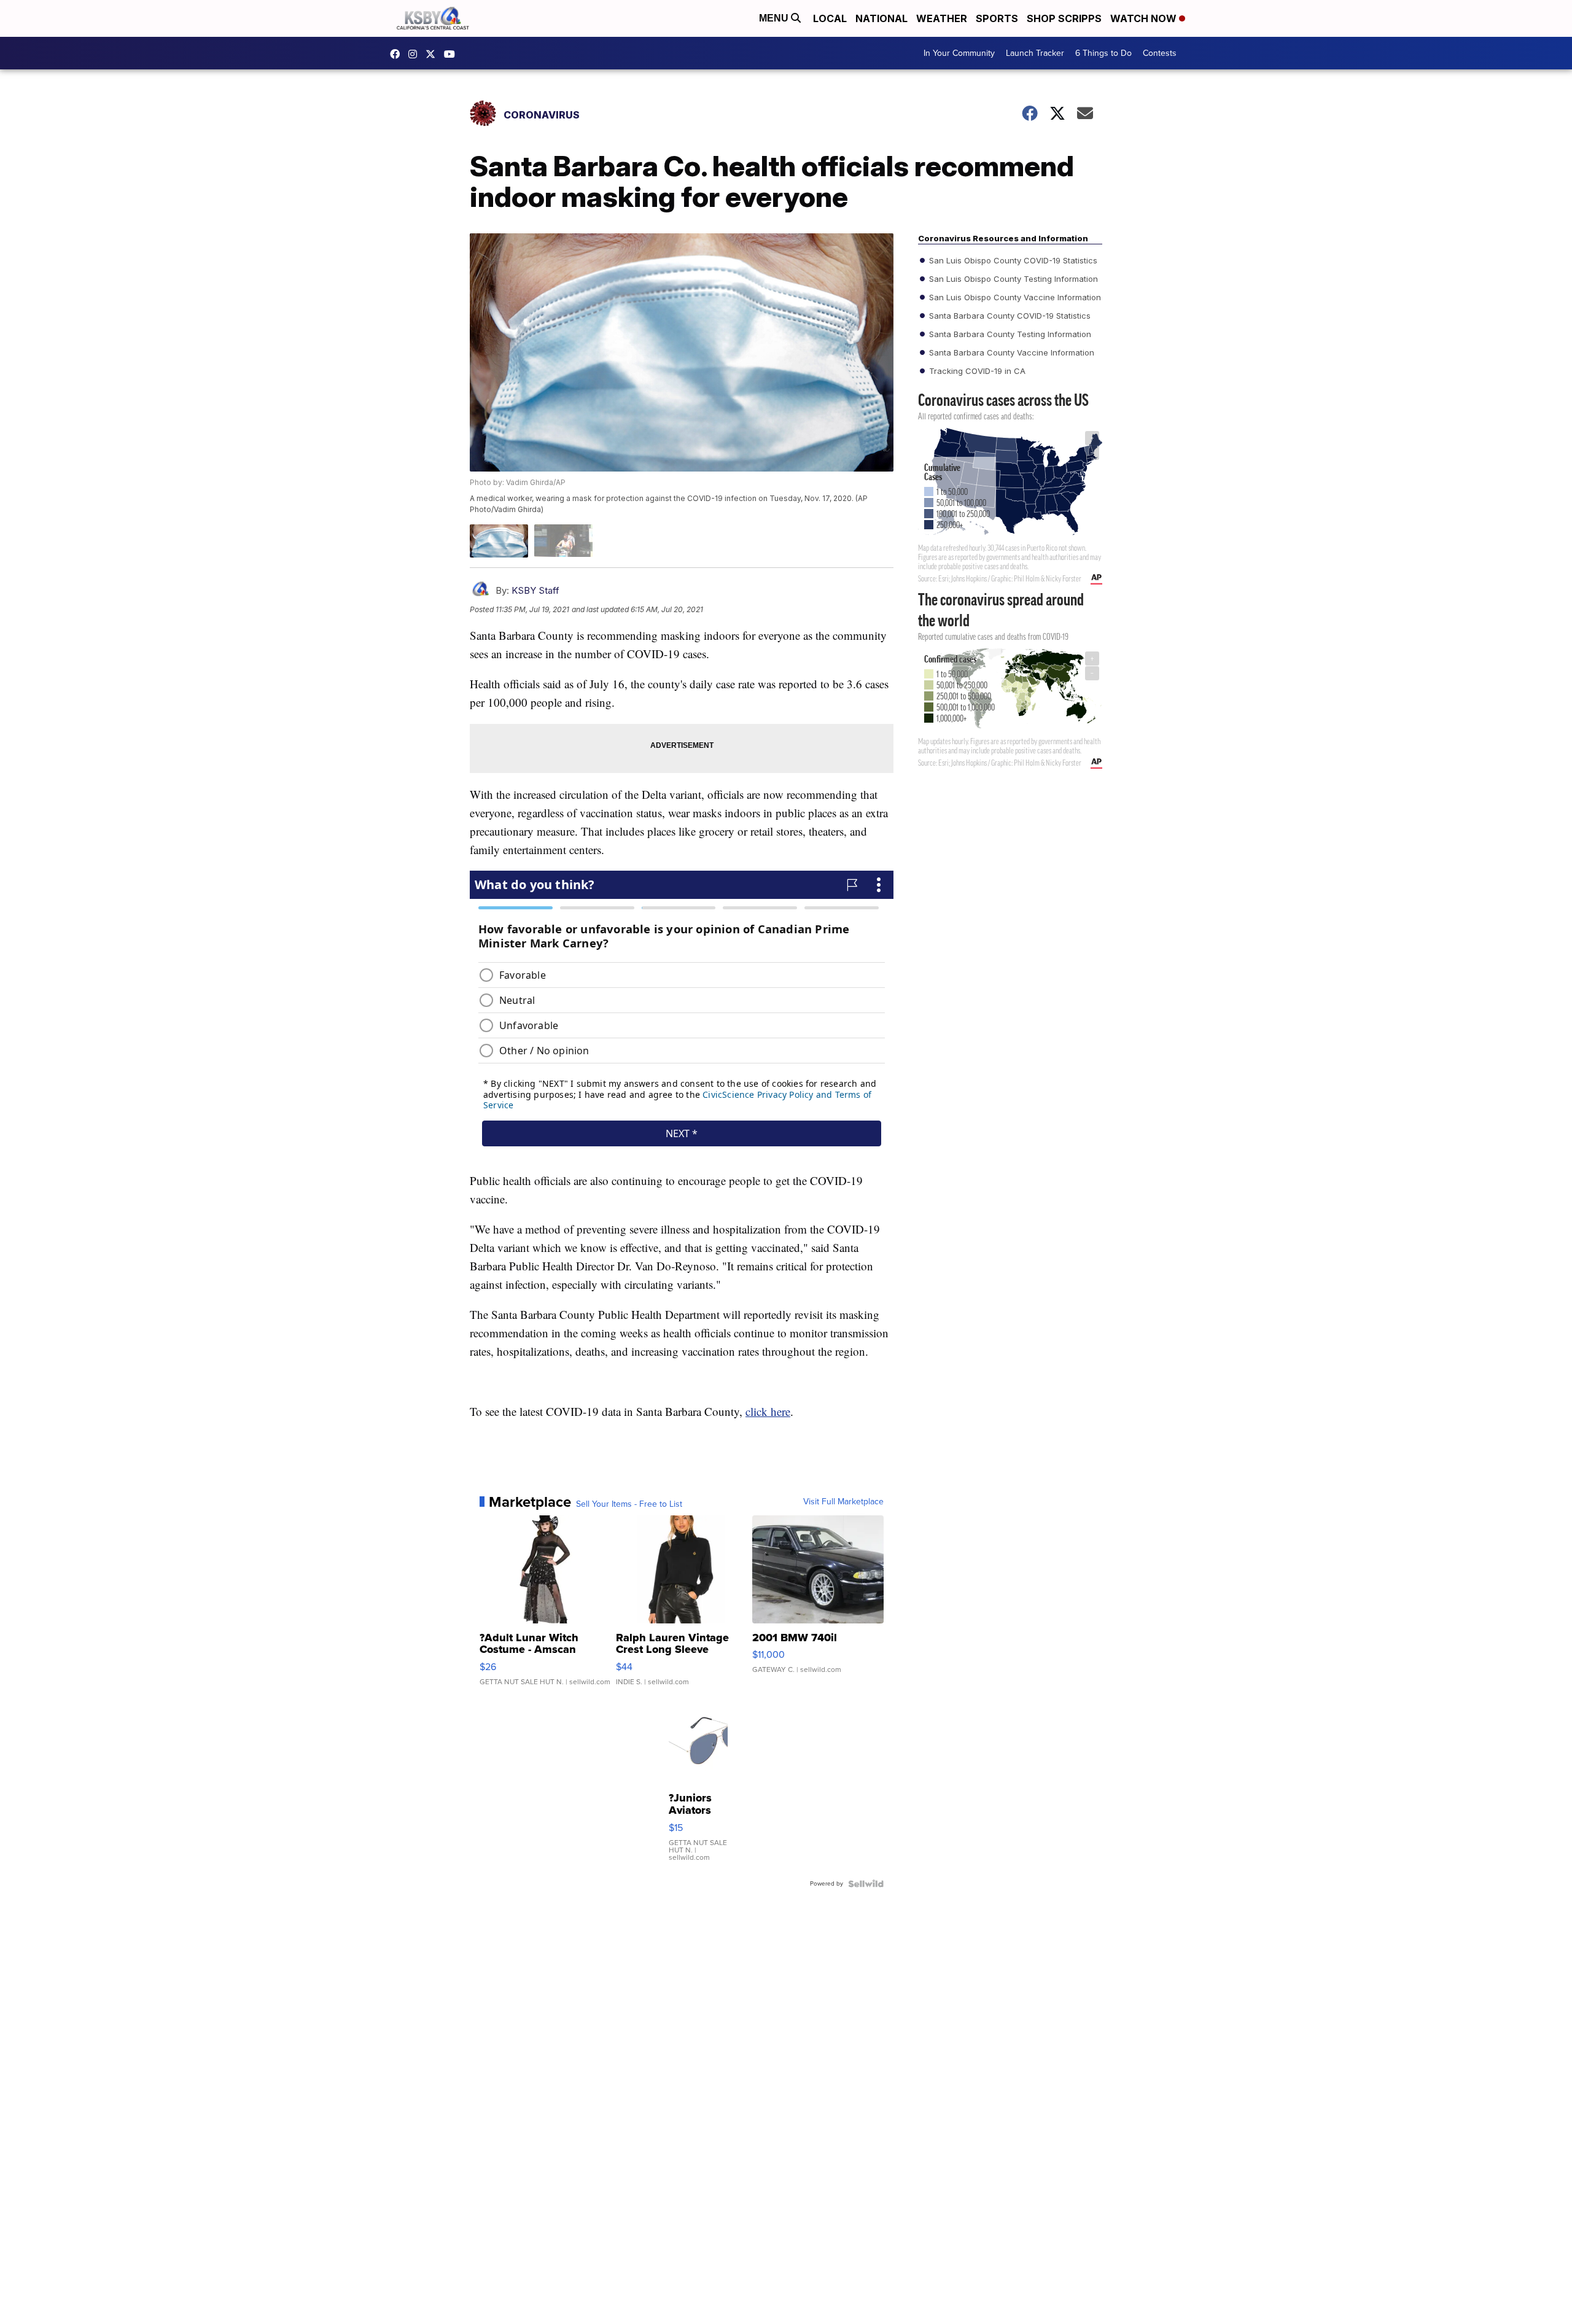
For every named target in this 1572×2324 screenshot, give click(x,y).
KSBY (434, 54)
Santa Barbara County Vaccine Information (1010, 352)
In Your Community (959, 53)
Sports (997, 18)
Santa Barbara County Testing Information (1009, 334)
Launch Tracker (1035, 53)
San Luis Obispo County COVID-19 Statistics (1012, 260)
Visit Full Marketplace (843, 1502)
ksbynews (398, 54)
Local (830, 18)
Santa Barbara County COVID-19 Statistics (1009, 316)
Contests (1160, 53)
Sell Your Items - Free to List (629, 1504)
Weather (942, 18)
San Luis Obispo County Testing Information (1012, 279)
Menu (775, 18)
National (881, 18)
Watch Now (1145, 18)
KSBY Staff (535, 590)
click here (768, 1411)
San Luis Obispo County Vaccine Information (1014, 297)
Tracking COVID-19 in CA (976, 371)
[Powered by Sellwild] (866, 1884)
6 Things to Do (1103, 53)
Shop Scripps (1064, 18)
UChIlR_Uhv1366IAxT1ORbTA (453, 54)
